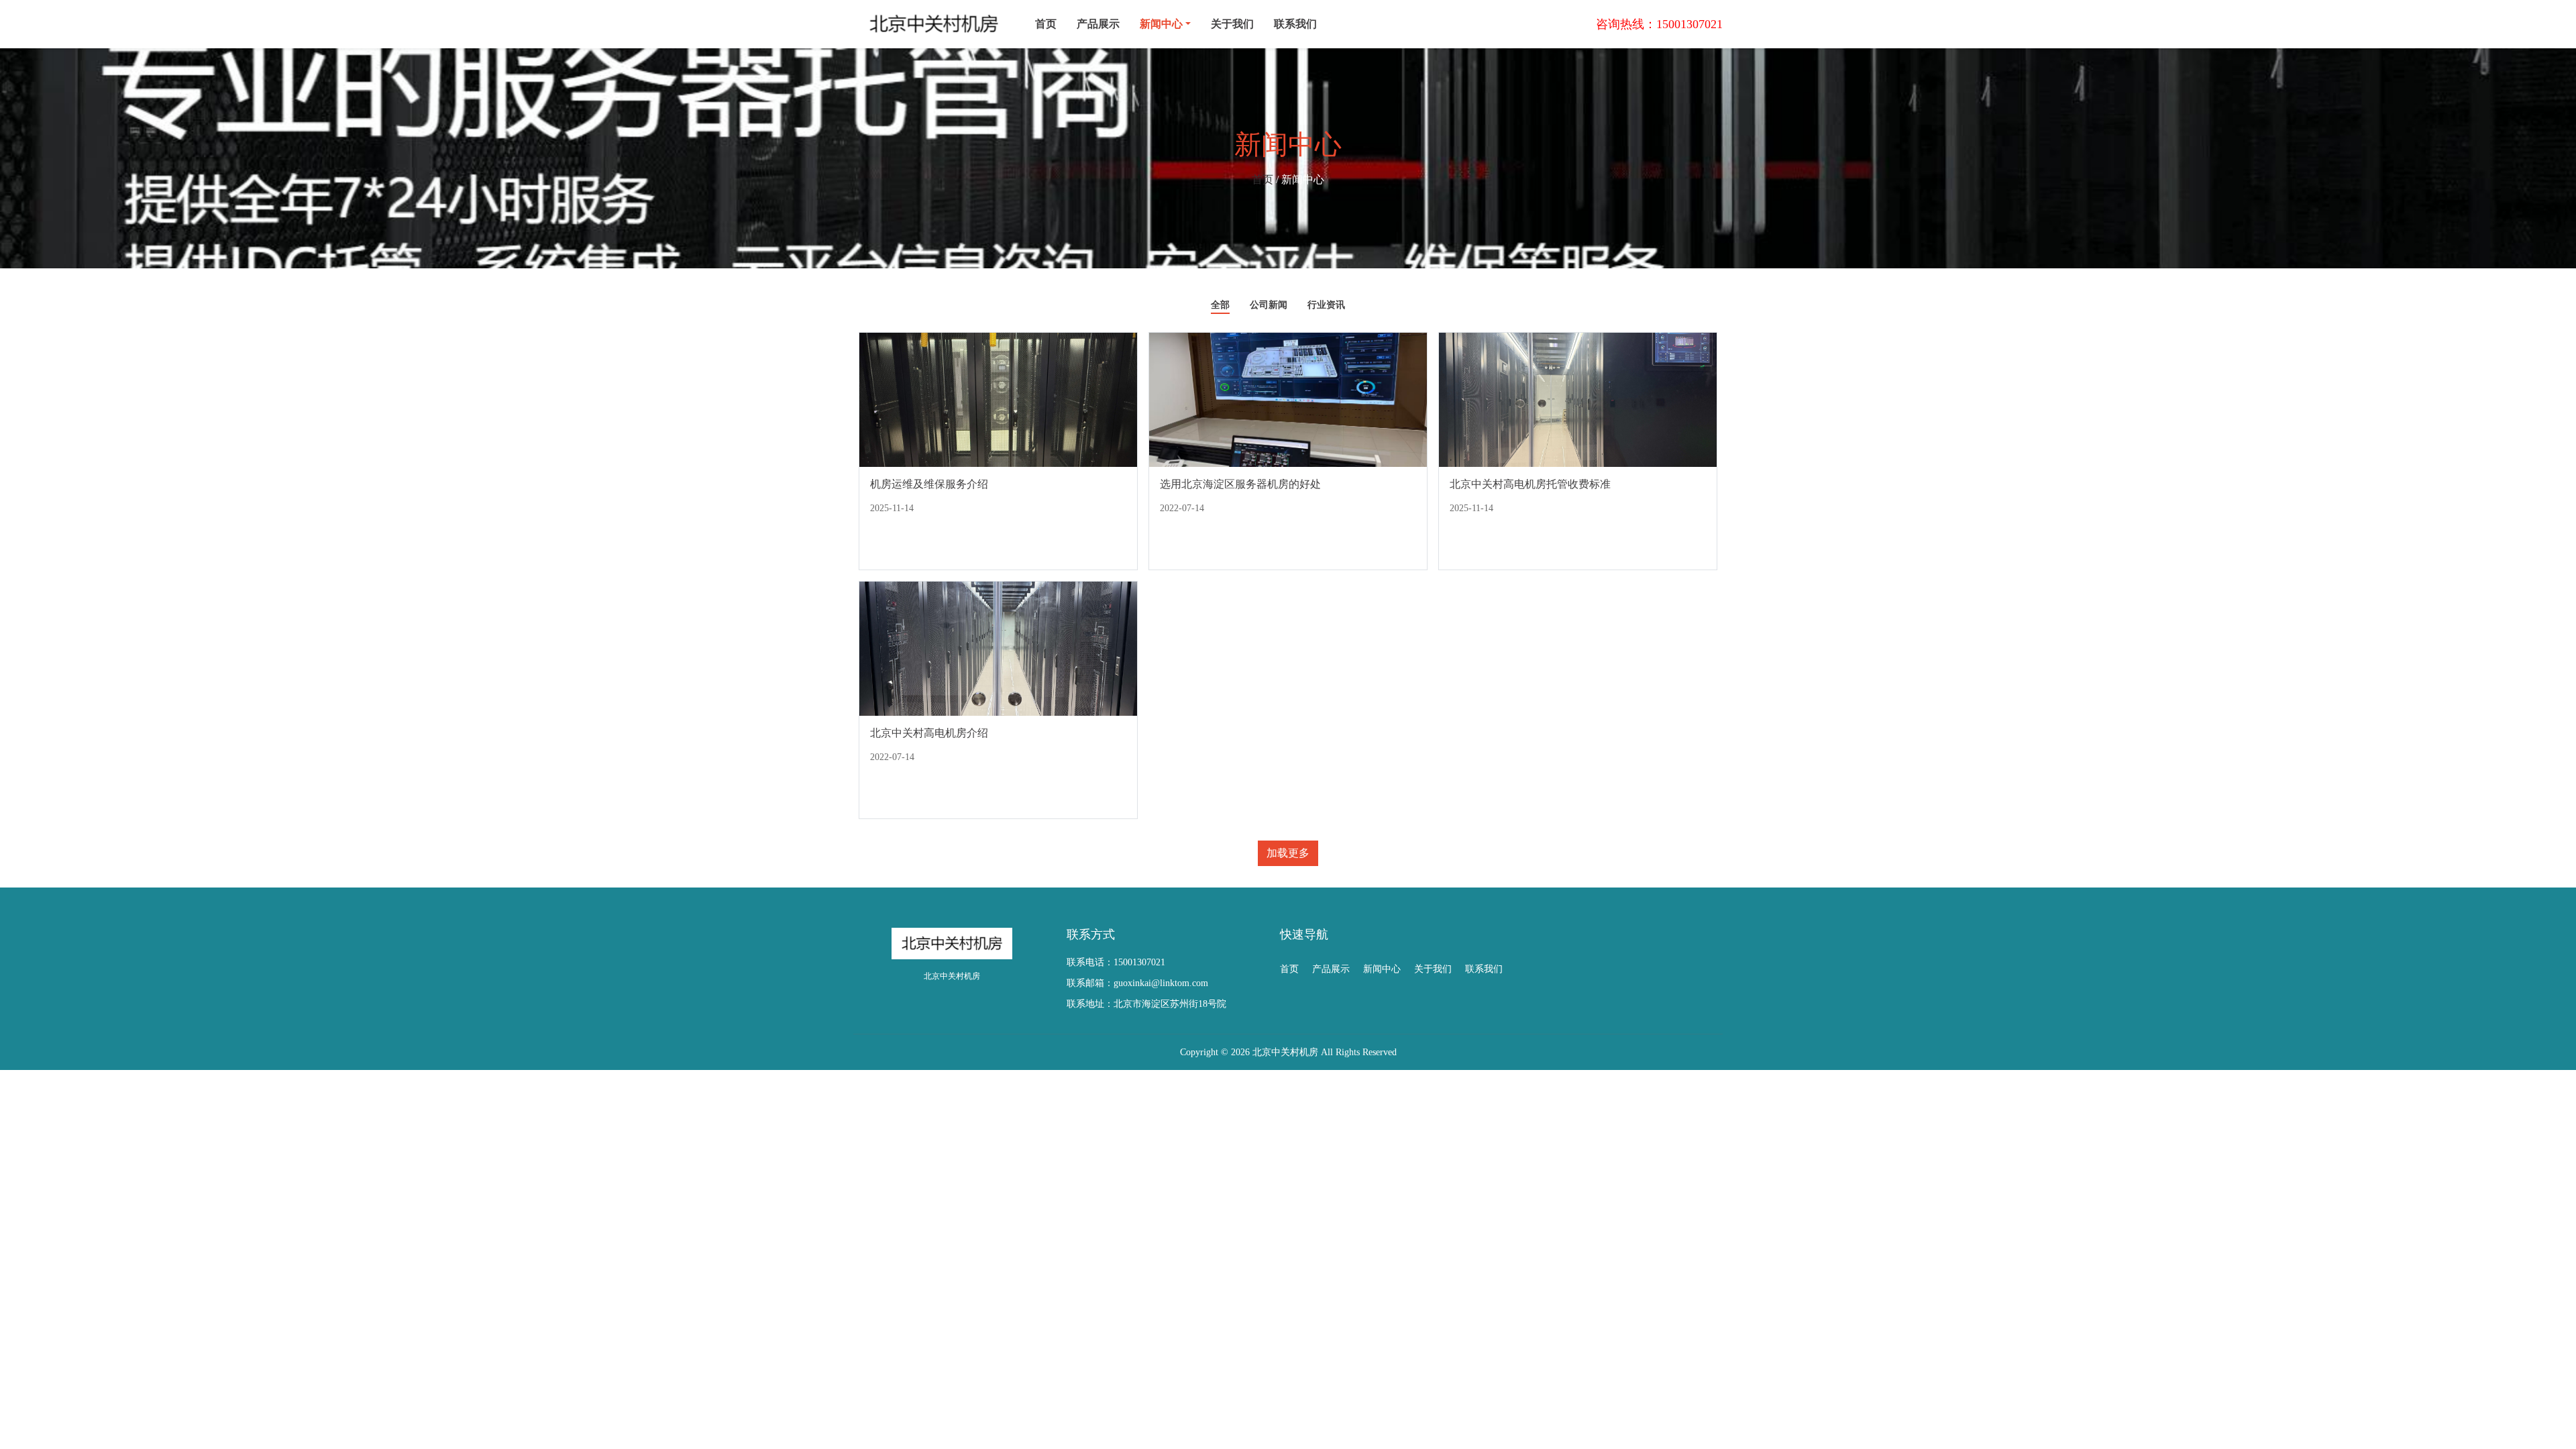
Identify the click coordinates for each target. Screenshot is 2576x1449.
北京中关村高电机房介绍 (929, 733)
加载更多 (1288, 853)
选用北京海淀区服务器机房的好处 (1240, 484)
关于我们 (1232, 24)
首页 (1046, 24)
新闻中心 (1382, 969)
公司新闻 (1269, 305)
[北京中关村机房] (934, 24)
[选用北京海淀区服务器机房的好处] (1288, 399)
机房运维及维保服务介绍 (929, 484)
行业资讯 (1326, 305)
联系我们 (1295, 24)
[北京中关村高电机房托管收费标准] (1578, 399)
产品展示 (1098, 24)
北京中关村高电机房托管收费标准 (1530, 484)
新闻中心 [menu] (1161, 24)
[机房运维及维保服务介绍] (998, 399)
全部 (1220, 305)
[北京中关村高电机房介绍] (998, 648)
